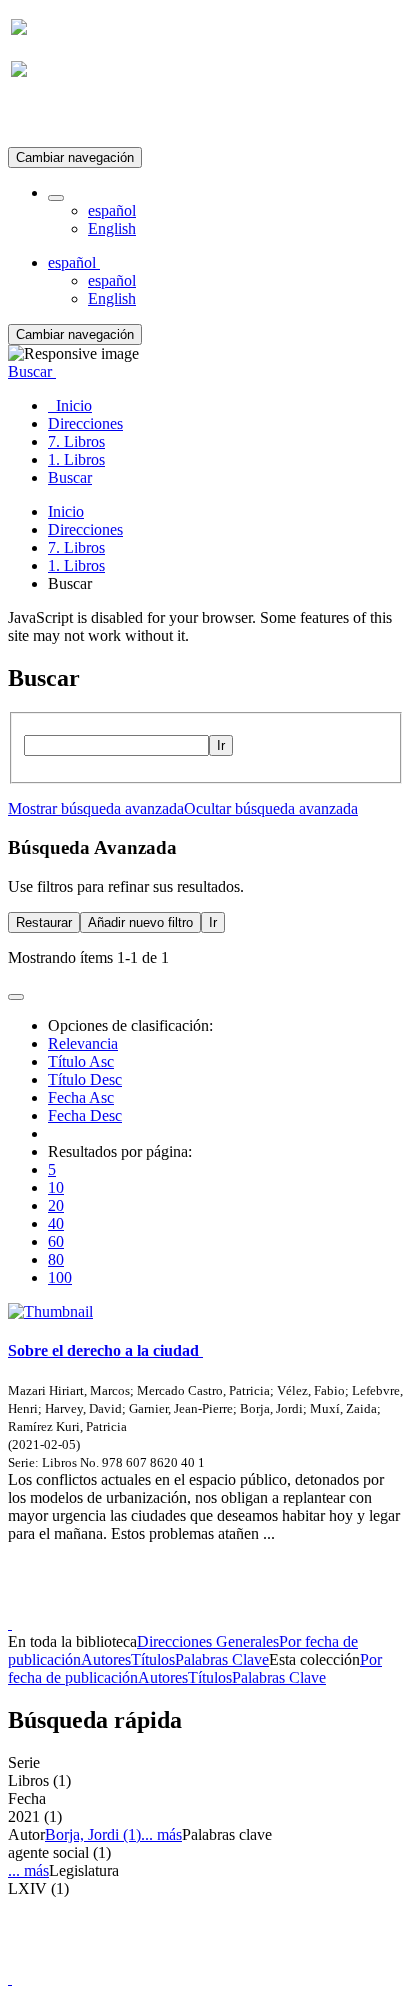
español (112, 210)
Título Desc (85, 1079)
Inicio (66, 511)
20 (56, 1205)
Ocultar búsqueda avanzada (271, 808)
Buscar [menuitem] (70, 477)
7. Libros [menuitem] (76, 441)
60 (56, 1241)
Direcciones (85, 529)
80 (56, 1259)
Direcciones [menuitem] (85, 423)
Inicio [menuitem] (70, 405)
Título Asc (81, 1061)
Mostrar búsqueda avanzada (96, 808)
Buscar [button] (32, 371)
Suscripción (48, 118)
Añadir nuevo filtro (140, 922)
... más (161, 1834)
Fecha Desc (85, 1115)
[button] (56, 198)
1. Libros (76, 565)
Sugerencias (240, 1605)
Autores (106, 1659)
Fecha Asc (81, 1097)
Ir (221, 745)
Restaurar (44, 922)
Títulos (153, 1659)
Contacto (162, 1605)
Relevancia (83, 1043)
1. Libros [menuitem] (76, 459)
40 (56, 1223)
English (112, 228)
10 (56, 1187)
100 (60, 1277)
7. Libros (76, 547)
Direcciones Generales (208, 1641)
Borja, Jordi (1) (93, 1834)
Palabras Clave (222, 1659)
